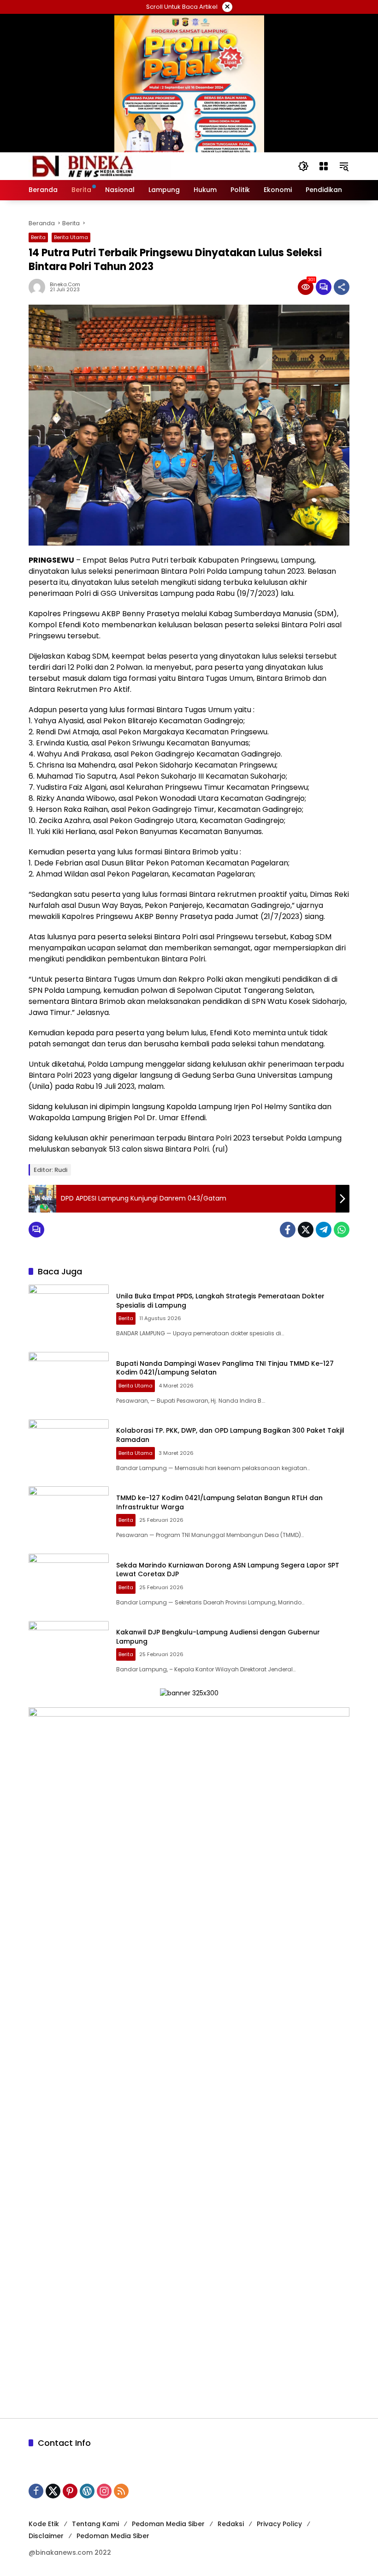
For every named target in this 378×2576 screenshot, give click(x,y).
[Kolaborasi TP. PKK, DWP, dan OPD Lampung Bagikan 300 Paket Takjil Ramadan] (69, 1448)
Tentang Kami (95, 2524)
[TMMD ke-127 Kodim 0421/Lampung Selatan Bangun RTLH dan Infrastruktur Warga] (69, 1515)
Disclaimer (46, 2536)
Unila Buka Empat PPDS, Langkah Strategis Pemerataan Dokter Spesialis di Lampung (220, 1301)
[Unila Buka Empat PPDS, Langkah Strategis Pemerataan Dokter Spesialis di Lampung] (69, 1314)
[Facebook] (288, 1230)
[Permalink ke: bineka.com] (39, 287)
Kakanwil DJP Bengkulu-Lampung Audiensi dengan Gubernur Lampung (218, 1637)
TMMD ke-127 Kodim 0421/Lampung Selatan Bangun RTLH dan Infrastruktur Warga (219, 1502)
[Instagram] (104, 2491)
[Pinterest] (70, 2491)
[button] (303, 166)
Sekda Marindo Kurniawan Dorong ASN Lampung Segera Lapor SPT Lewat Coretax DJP (228, 1570)
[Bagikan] (342, 287)
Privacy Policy (279, 2524)
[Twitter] (306, 1230)
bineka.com (65, 285)
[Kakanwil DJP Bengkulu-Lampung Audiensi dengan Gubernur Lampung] (69, 1650)
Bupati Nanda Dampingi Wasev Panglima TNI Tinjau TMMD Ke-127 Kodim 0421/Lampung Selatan (225, 1368)
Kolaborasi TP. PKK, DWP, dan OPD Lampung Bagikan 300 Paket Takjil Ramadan (230, 1435)
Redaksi (231, 2524)
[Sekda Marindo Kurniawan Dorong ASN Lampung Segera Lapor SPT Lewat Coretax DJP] (69, 1583)
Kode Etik (44, 2524)
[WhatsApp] (342, 1230)
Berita (38, 237)
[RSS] (121, 2491)
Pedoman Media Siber (168, 2524)
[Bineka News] (100, 166)
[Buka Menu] (324, 166)
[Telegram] (324, 1230)
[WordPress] (87, 2491)
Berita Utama (71, 237)
